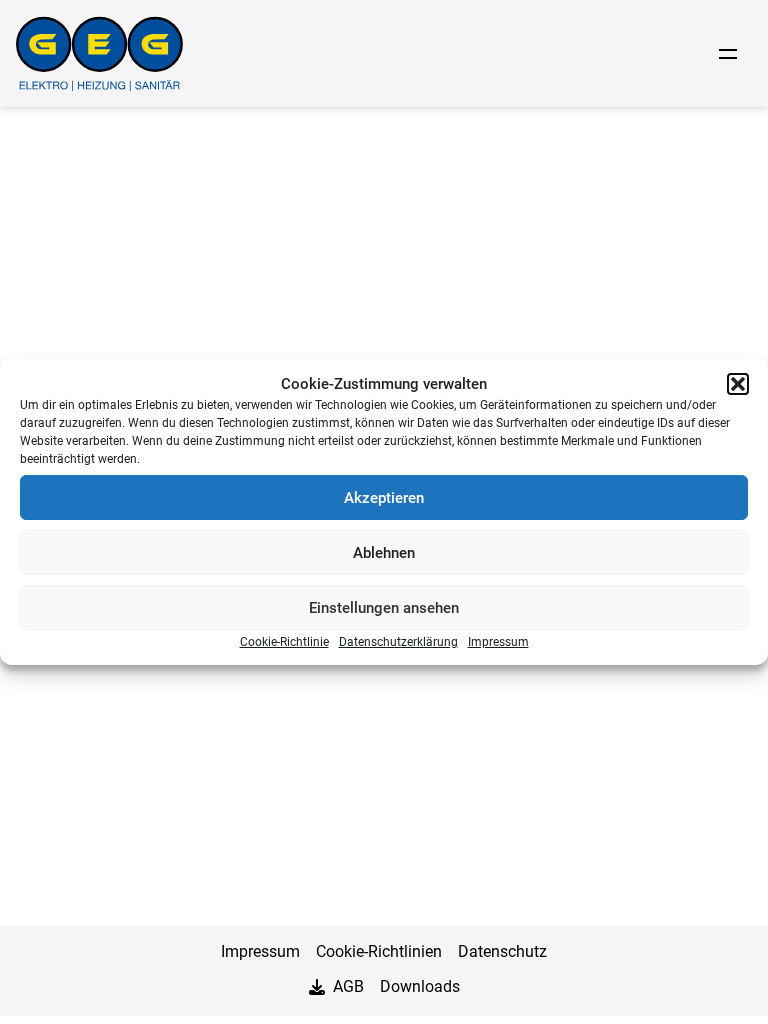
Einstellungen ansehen (384, 608)
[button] (738, 384)
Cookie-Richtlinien (379, 951)
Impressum (498, 642)
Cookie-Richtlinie (284, 642)
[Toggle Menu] (728, 54)
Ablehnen (384, 553)
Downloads (420, 986)
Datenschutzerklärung (398, 642)
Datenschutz (502, 951)
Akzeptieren (384, 498)
